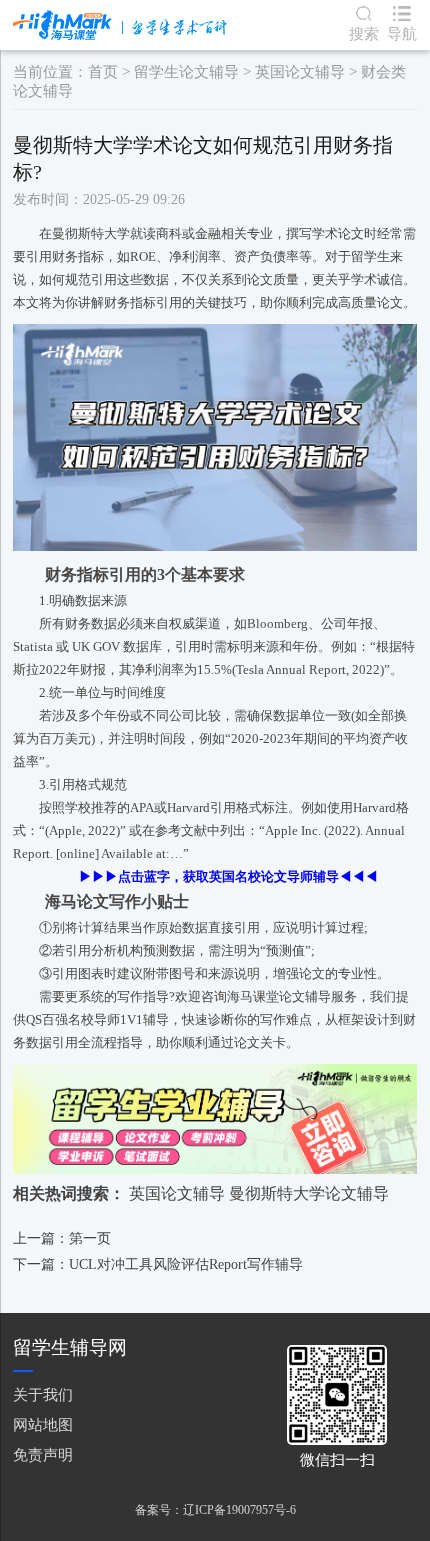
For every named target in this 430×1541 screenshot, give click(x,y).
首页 (103, 72)
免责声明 (43, 1454)
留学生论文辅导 (186, 72)
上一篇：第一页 (62, 1238)
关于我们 (43, 1394)
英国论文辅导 (300, 72)
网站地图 (43, 1424)
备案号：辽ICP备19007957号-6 (215, 1510)
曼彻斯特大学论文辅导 (309, 1193)
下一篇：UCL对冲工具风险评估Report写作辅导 (158, 1264)
